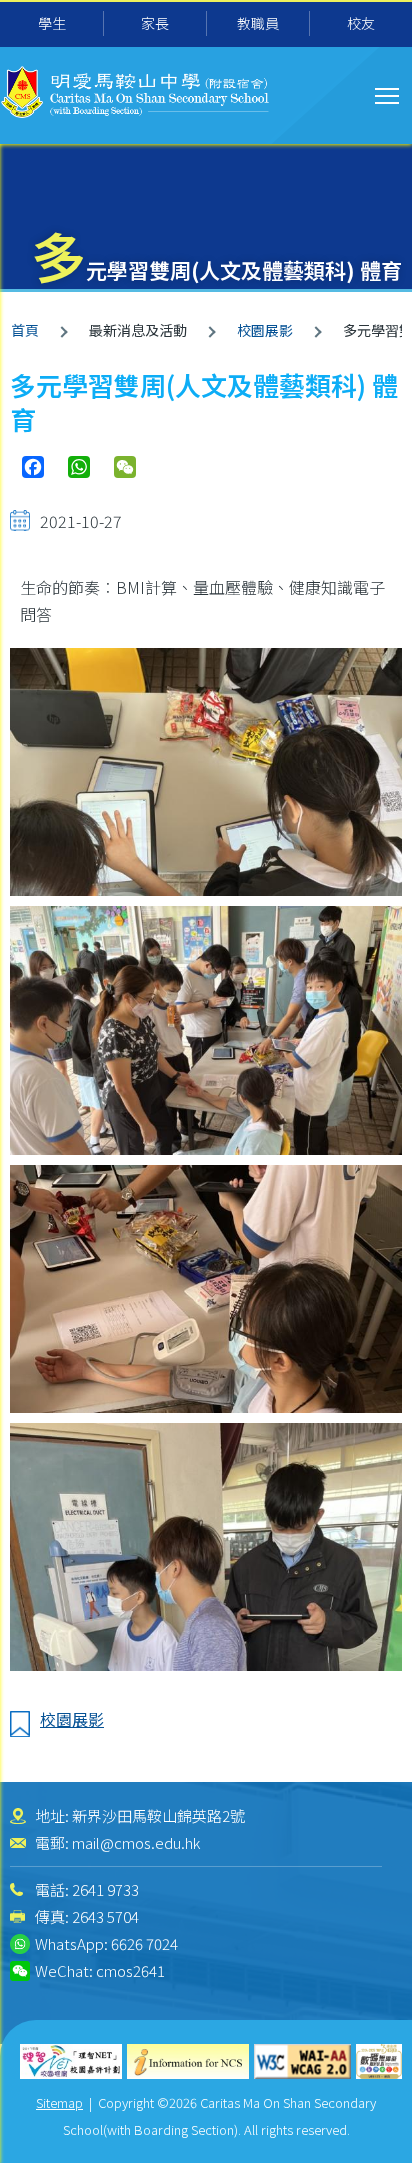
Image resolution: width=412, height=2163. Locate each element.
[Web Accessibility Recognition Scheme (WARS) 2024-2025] (379, 2061)
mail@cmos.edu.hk (136, 1842)
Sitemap (59, 2102)
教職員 (258, 23)
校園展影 (265, 330)
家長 (155, 23)
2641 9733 (105, 1889)
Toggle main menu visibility (387, 94)
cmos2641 (130, 1970)
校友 (361, 23)
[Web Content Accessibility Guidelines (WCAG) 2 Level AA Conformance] (303, 2061)
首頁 (25, 330)
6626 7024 (144, 1943)
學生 (52, 23)
